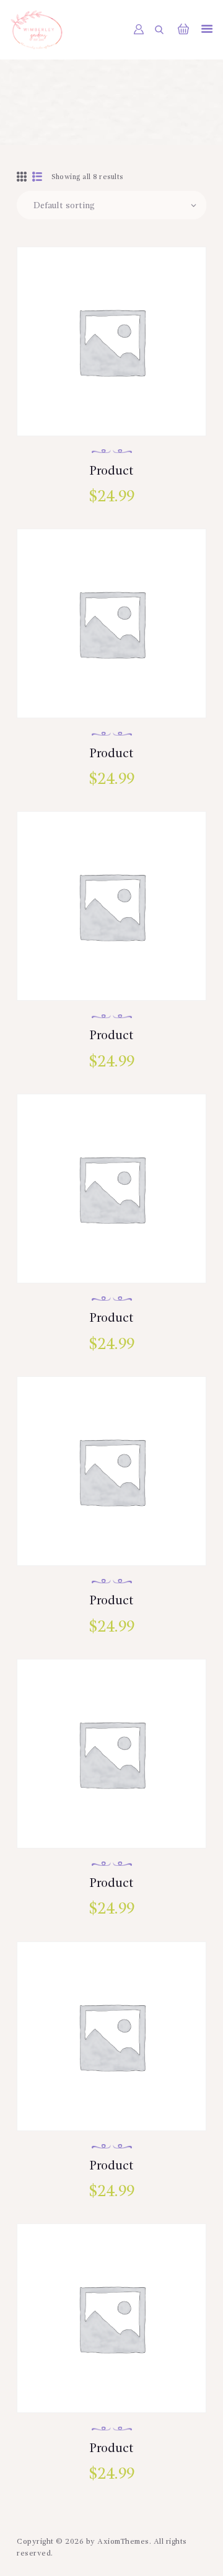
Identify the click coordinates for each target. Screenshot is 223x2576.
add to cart (111, 398)
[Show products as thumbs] (22, 178)
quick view (112, 358)
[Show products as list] (37, 178)
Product (111, 472)
